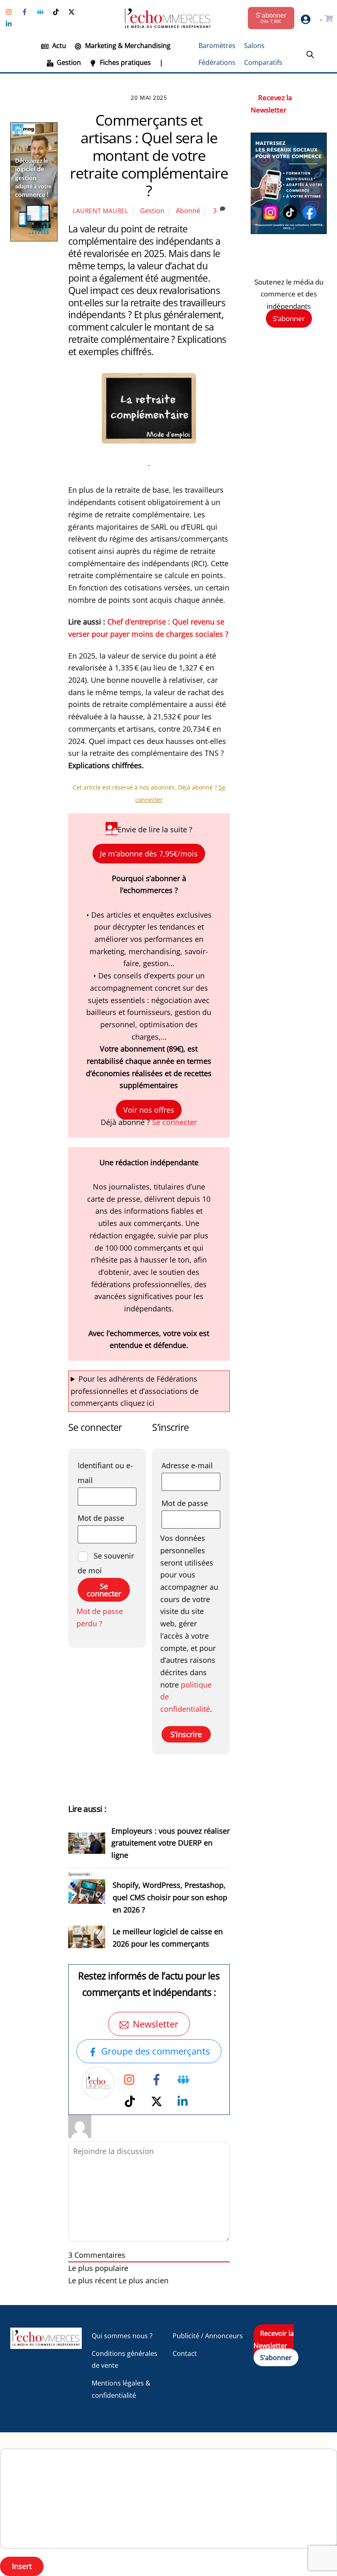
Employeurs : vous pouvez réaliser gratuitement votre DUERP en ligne (171, 1843)
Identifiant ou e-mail (107, 1473)
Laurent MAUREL (101, 211)
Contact (185, 2353)
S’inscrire (186, 1734)
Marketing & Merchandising (127, 46)
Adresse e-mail (191, 1465)
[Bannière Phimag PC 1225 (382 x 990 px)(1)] (34, 239)
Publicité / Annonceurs (208, 2336)
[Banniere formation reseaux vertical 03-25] (289, 231)
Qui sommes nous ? (122, 2336)
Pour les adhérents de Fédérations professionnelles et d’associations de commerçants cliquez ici (135, 1391)
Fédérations (217, 62)
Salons (254, 46)
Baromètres (217, 46)
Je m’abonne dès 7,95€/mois (149, 854)
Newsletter (156, 2024)
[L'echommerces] (46, 2345)
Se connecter (174, 1122)
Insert (22, 2566)
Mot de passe (107, 1518)
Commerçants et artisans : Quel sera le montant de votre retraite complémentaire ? (149, 156)
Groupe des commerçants (155, 2051)
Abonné (188, 211)
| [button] (161, 62)
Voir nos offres (149, 1110)
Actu (58, 46)
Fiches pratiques (125, 62)
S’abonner (289, 318)
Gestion (68, 62)
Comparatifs (263, 62)
